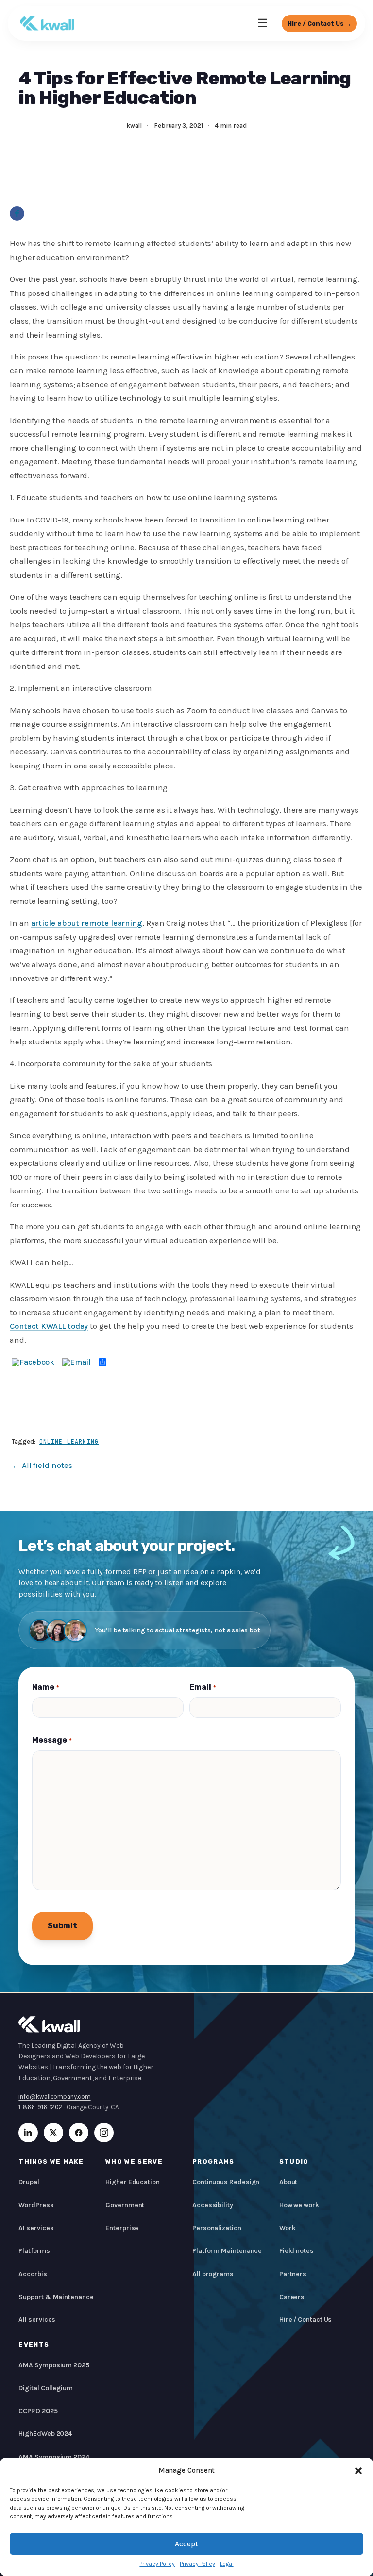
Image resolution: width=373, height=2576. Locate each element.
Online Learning (69, 1442)
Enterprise (122, 2228)
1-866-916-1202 (41, 2107)
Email (203, 1687)
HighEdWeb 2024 (45, 2434)
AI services (36, 2228)
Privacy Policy (157, 2564)
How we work (299, 2205)
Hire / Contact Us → (319, 24)
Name (45, 1687)
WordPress (36, 2205)
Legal (227, 2564)
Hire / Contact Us (306, 2320)
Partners (293, 2274)
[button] (358, 2471)
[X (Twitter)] (53, 2133)
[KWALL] (47, 23)
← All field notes (42, 1465)
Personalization (217, 2228)
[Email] (76, 1362)
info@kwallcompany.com (54, 2096)
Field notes (297, 2251)
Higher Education (133, 2182)
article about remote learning (87, 923)
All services (37, 2320)
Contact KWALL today (49, 1326)
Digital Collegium (46, 2388)
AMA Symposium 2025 (54, 2365)
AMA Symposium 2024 (54, 2457)
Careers (292, 2297)
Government (125, 2205)
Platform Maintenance (227, 2251)
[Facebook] (17, 213)
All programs (213, 2274)
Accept (186, 2544)
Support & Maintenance (56, 2297)
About (288, 2182)
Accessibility (213, 2205)
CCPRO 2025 (38, 2411)
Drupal (29, 2182)
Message (52, 1740)
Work (288, 2228)
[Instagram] (104, 2133)
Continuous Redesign (226, 2182)
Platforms (34, 2251)
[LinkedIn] (28, 2133)
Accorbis (33, 2274)
